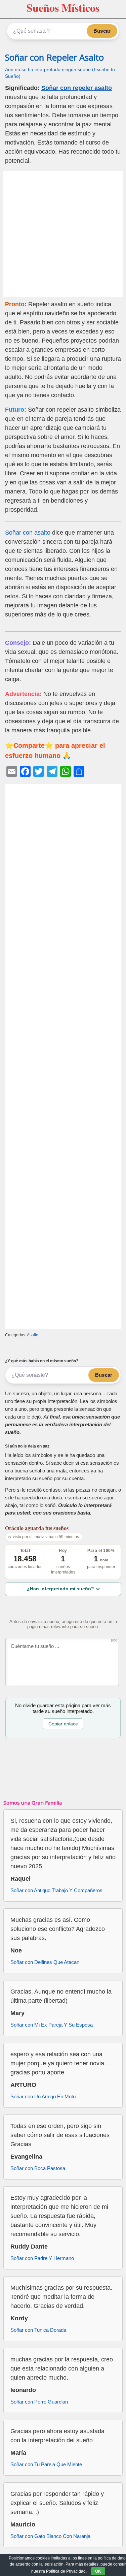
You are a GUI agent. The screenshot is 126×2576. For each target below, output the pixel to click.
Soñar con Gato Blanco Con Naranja (50, 2536)
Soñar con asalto (28, 533)
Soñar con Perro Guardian (39, 2402)
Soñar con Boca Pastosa (38, 2168)
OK (98, 2571)
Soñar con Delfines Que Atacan (45, 1962)
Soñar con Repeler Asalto (54, 57)
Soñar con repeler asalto (77, 88)
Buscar (102, 31)
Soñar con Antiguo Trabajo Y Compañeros (56, 1890)
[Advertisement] (63, 234)
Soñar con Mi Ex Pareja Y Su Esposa (52, 2025)
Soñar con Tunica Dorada (38, 2330)
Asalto (33, 1335)
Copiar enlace (63, 1724)
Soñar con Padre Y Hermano (42, 2258)
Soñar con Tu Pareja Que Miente (46, 2464)
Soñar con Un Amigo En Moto (43, 2096)
